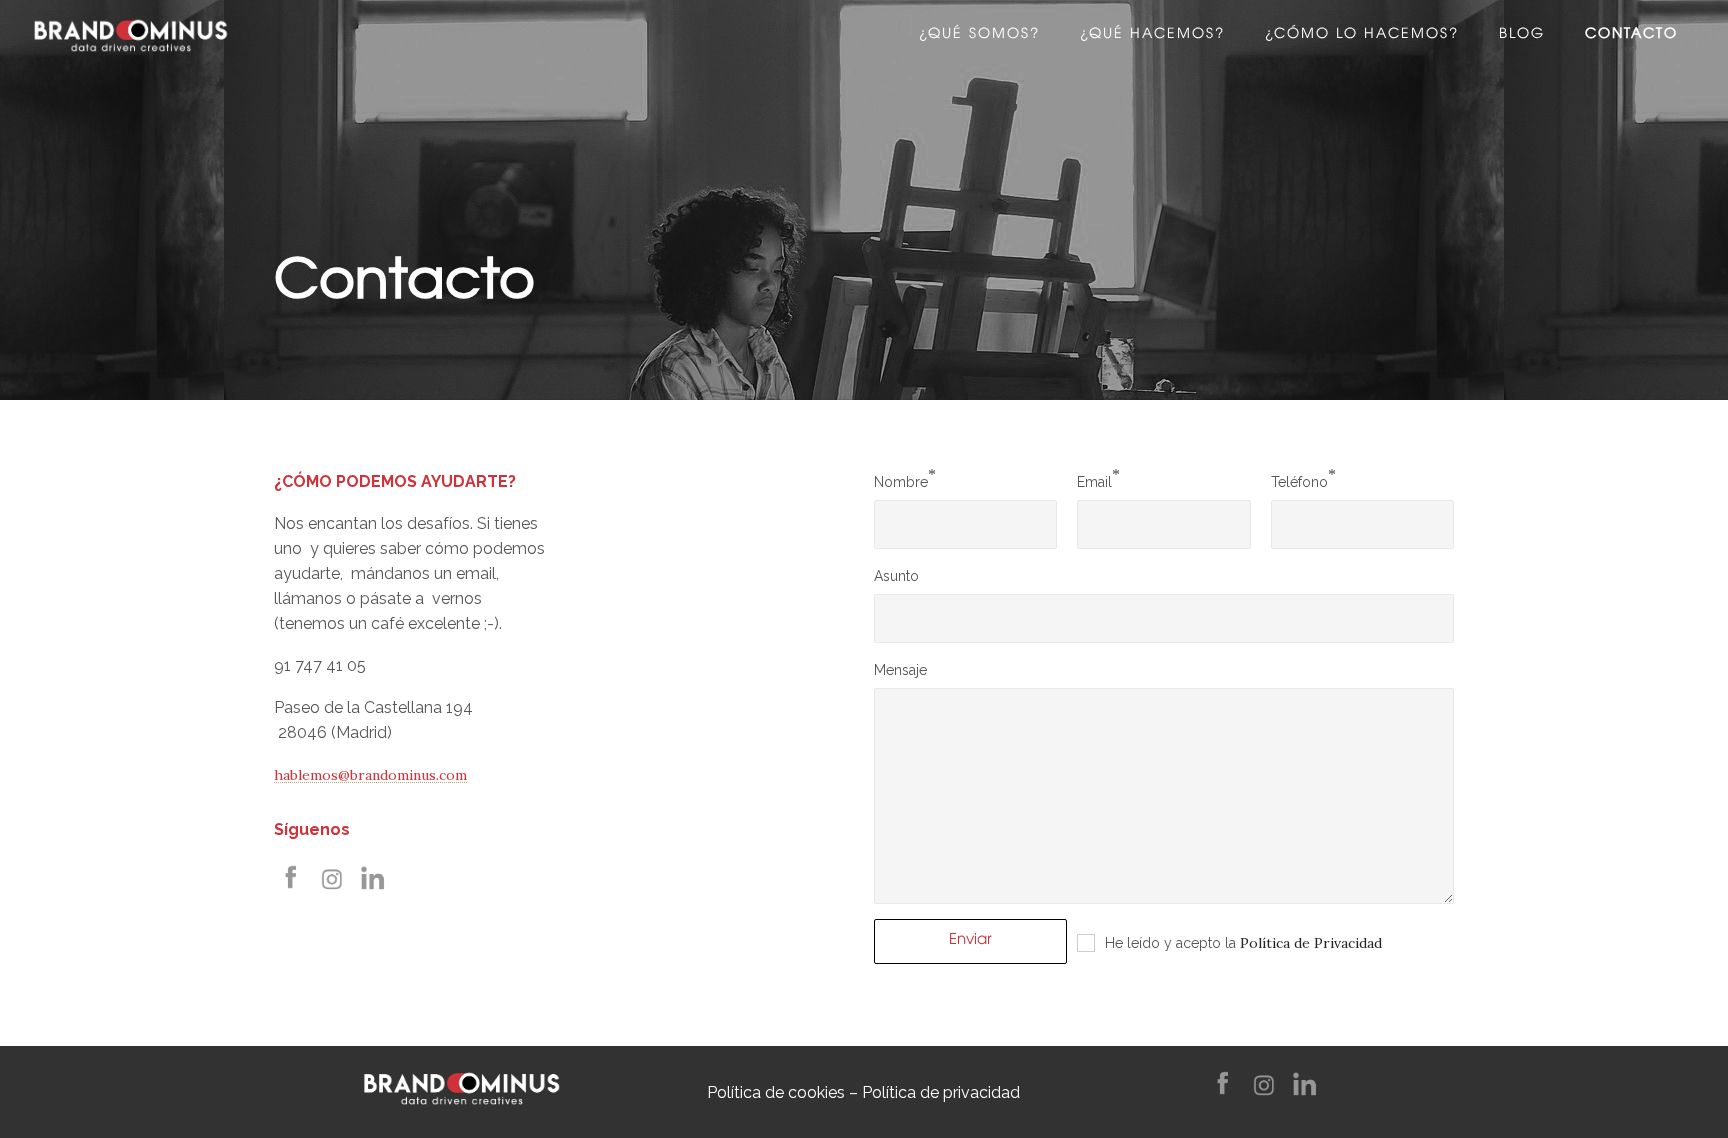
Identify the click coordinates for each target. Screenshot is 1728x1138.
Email (1094, 482)
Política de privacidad (941, 1092)
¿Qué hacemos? (1152, 35)
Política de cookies (776, 1092)
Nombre (901, 482)
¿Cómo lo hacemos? (1362, 35)
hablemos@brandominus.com (370, 775)
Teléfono (1299, 482)
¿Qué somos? (979, 35)
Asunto (896, 576)
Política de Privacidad (1311, 943)
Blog (1522, 35)
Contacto (1631, 35)
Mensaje (900, 670)
